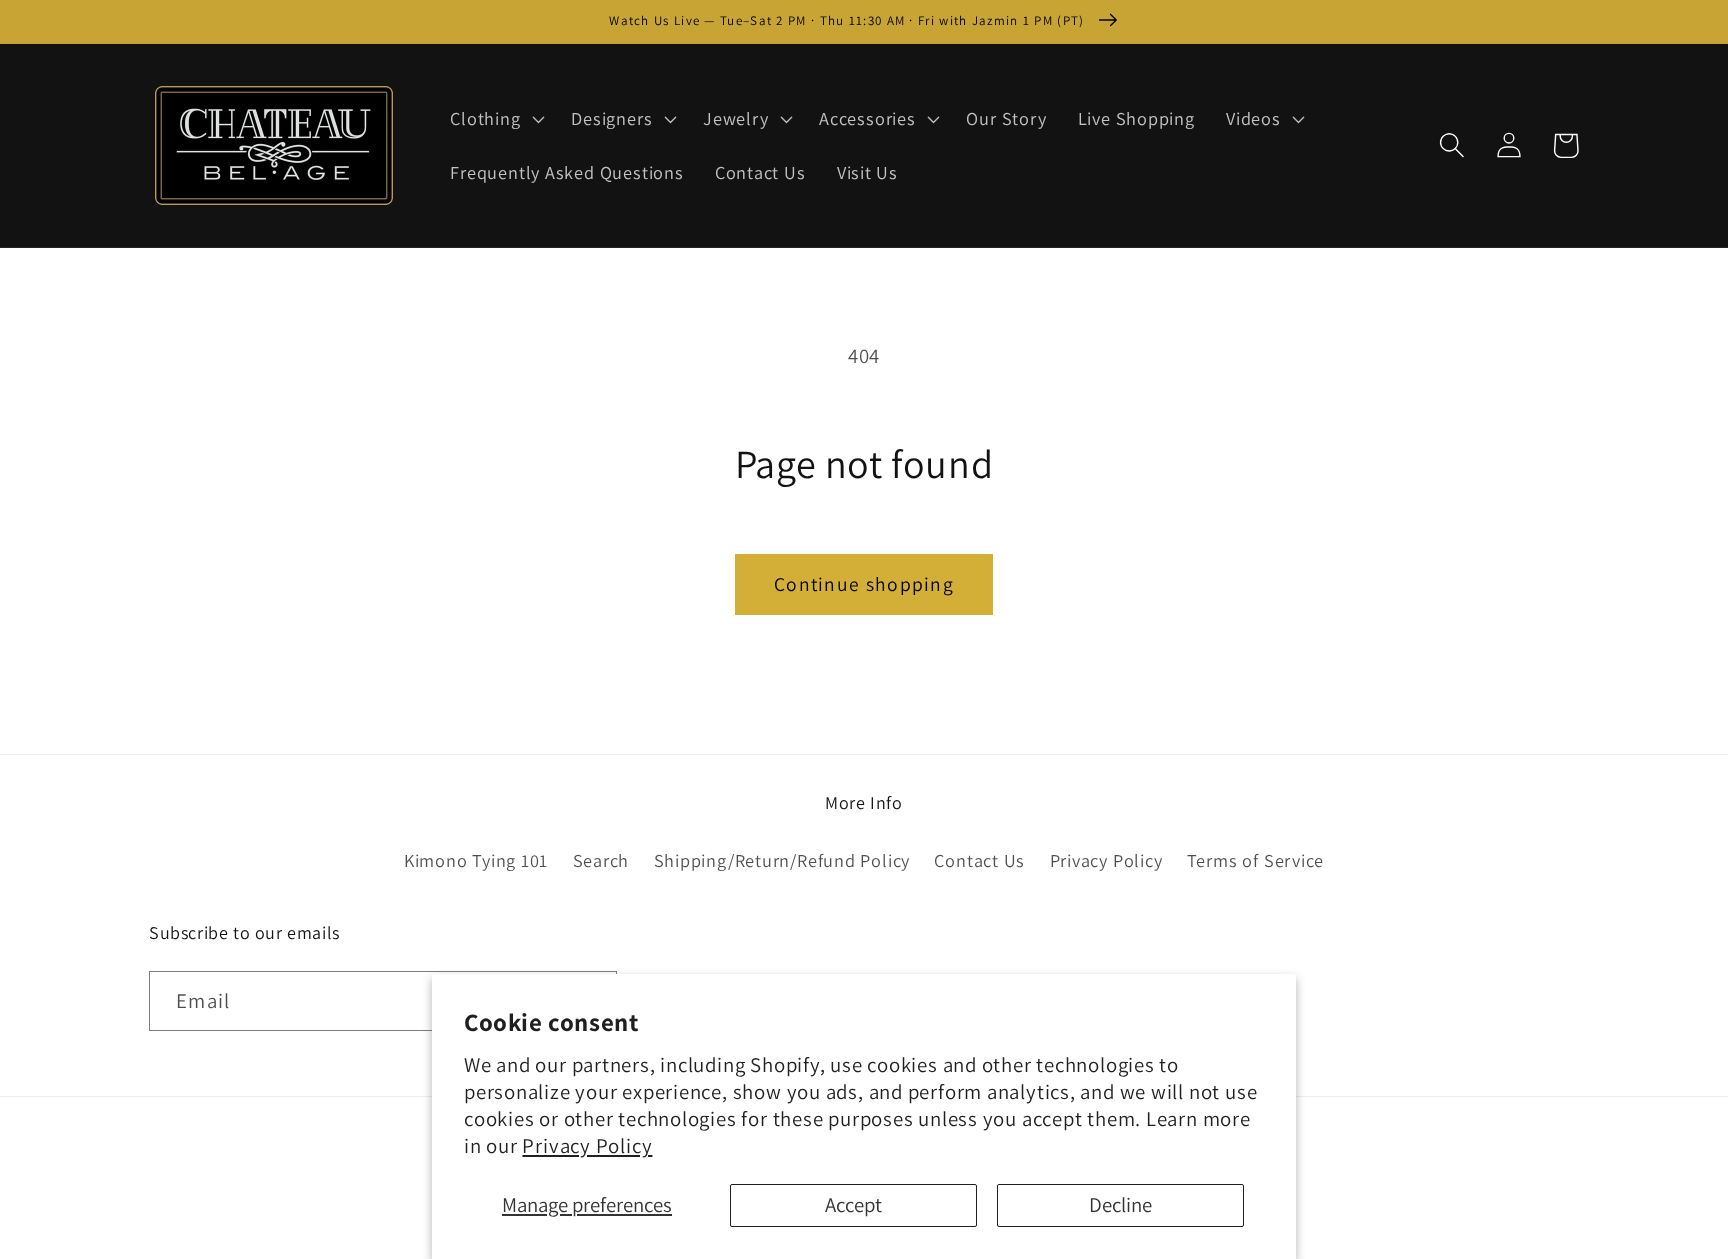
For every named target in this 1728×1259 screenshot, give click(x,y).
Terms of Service (1255, 860)
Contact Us (979, 860)
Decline (1120, 1204)
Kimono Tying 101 (476, 860)
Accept (853, 1204)
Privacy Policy (587, 1145)
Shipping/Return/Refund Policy (782, 860)
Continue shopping (864, 584)
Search (601, 860)
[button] (495, 119)
